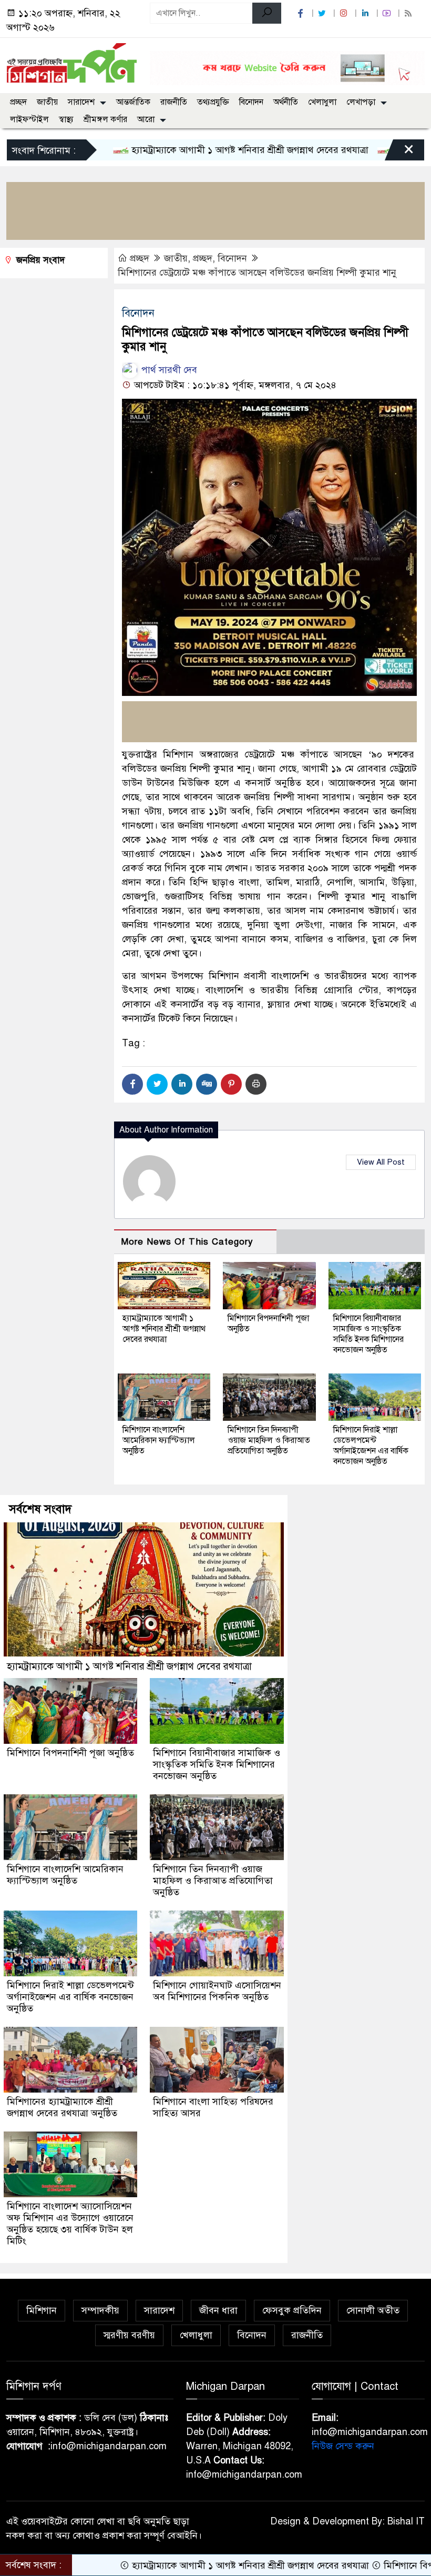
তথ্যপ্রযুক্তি (213, 102)
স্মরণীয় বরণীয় (129, 2335)
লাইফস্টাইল (29, 119)
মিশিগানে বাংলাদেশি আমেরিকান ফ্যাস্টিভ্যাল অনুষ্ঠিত (159, 1440)
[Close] (399, 153)
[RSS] (409, 13)
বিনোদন (251, 102)
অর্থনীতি (286, 102)
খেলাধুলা (322, 102)
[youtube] (388, 13)
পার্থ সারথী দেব (168, 370)
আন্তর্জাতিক (133, 102)
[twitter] (323, 13)
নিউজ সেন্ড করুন (343, 2446)
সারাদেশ (81, 102)
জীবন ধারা (218, 2310)
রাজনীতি (174, 102)
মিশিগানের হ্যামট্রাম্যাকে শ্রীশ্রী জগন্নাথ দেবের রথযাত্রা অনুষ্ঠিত (62, 2107)
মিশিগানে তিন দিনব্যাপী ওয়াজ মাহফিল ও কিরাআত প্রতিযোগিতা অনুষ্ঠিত (269, 1440)
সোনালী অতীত (373, 2310)
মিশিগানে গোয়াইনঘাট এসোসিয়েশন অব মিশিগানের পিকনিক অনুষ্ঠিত (217, 1991)
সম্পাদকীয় (100, 2310)
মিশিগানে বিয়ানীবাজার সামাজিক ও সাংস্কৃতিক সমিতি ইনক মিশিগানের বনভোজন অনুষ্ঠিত (368, 1334)
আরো (146, 119)
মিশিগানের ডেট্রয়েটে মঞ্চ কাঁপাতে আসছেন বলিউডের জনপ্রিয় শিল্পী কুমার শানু (257, 272)
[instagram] (345, 13)
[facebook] (302, 13)
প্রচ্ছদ (18, 102)
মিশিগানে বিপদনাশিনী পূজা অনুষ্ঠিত (70, 1753)
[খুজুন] (267, 13)
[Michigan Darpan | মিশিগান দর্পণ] (72, 62)
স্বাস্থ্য (66, 119)
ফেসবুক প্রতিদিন (292, 2310)
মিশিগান (42, 2310)
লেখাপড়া (361, 102)
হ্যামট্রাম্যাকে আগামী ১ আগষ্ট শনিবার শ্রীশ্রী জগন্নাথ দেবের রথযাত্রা (183, 150)
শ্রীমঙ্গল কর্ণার (105, 119)
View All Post (381, 1162)
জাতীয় (47, 102)
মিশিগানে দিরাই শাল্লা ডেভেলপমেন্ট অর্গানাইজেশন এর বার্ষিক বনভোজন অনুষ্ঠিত (371, 1446)
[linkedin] (366, 13)
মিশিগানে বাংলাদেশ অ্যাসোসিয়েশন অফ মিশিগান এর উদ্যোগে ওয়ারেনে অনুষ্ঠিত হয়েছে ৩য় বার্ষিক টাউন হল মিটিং (70, 2224)
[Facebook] (132, 1084)
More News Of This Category (187, 1242)
